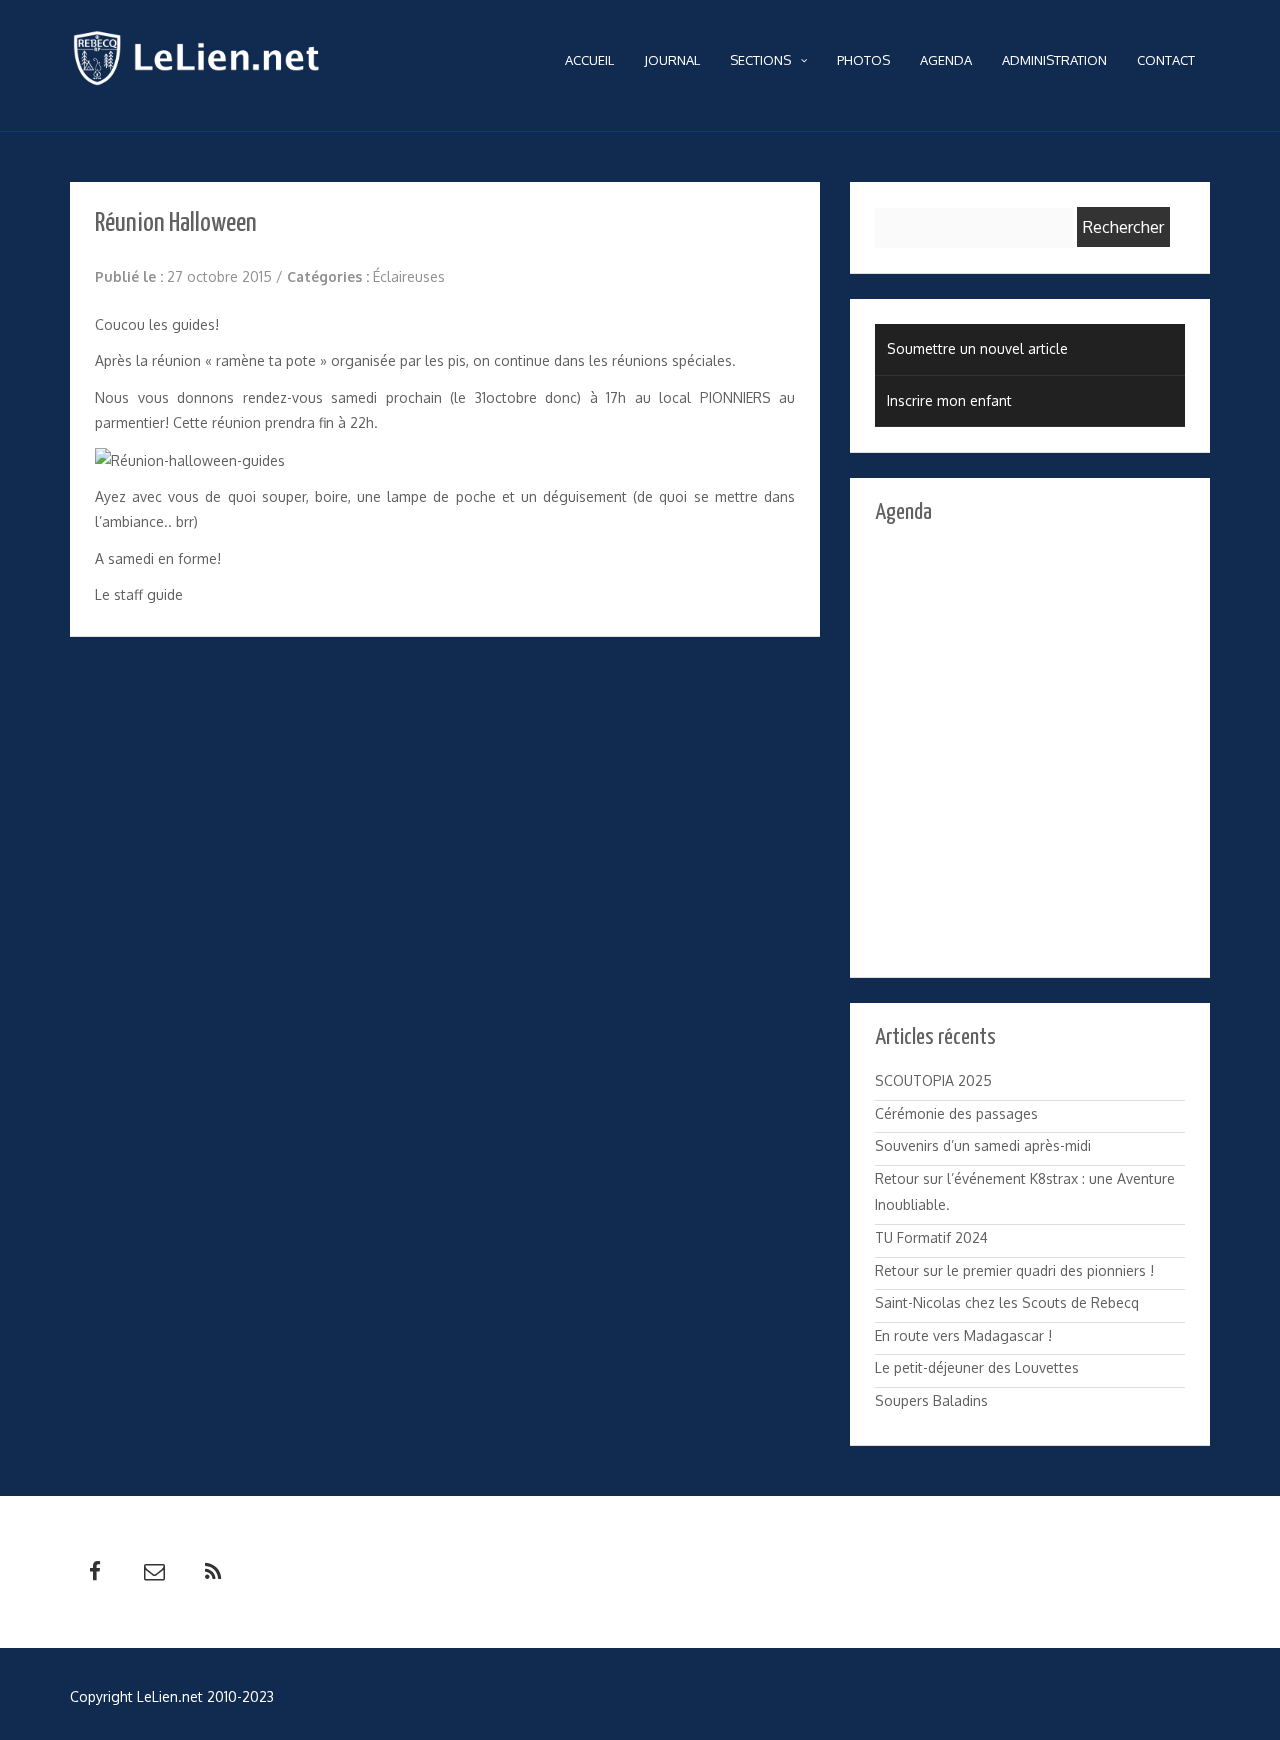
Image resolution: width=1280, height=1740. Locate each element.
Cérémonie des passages (956, 1113)
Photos (863, 60)
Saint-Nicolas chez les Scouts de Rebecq (1007, 1302)
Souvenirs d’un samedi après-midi (983, 1145)
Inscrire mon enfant (949, 400)
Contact (1166, 60)
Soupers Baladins (931, 1400)
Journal (672, 60)
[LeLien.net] (201, 63)
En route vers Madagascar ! (963, 1335)
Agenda (946, 60)
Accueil (589, 60)
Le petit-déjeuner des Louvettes (977, 1367)
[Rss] (213, 1572)
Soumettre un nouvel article (977, 348)
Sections (760, 60)
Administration (1054, 60)
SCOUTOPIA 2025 (933, 1080)
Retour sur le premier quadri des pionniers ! (1014, 1270)
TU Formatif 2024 (931, 1237)
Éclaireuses (409, 276)
